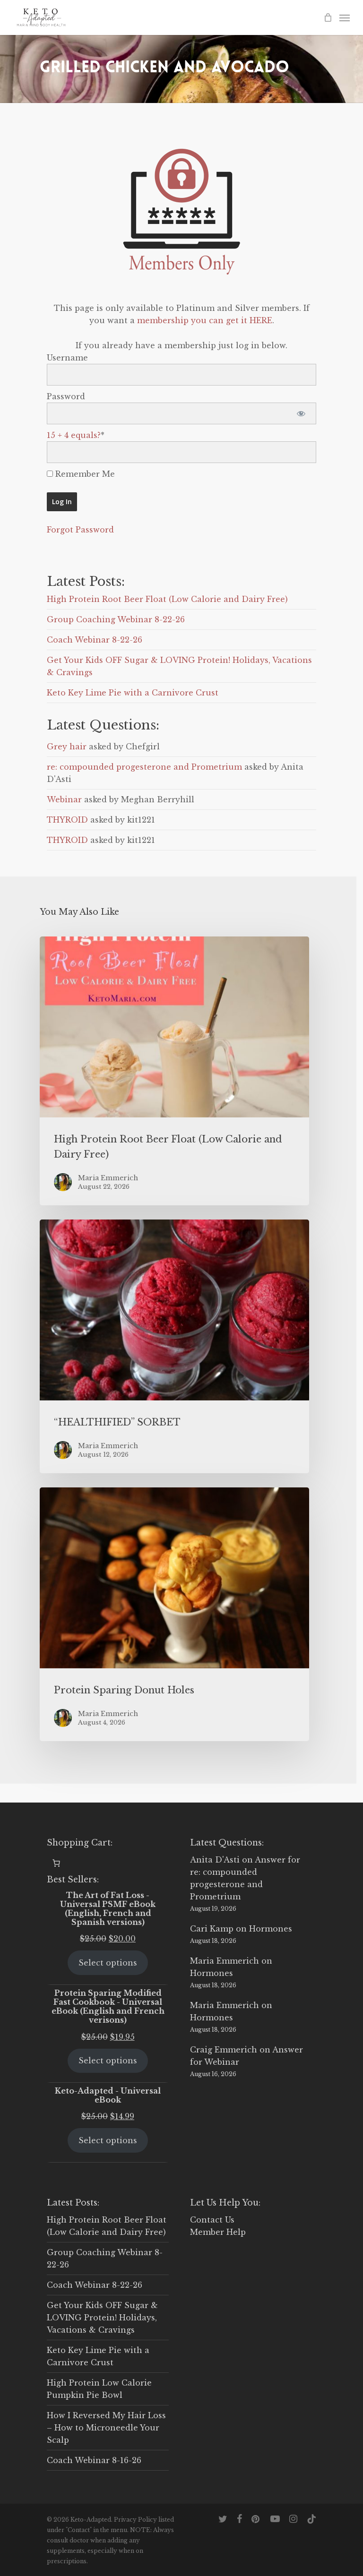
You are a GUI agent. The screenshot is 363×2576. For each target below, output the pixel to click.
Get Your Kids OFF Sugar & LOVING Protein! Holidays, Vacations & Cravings (102, 2318)
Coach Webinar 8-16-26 (94, 2460)
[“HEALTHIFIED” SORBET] (174, 1346)
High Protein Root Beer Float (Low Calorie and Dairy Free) (167, 599)
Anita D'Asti (215, 1860)
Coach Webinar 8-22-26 (95, 640)
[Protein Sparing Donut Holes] (174, 1614)
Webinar (64, 799)
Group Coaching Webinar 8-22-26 (116, 619)
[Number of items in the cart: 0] (56, 1863)
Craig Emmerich (224, 2050)
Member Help (218, 2232)
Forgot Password (80, 530)
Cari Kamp (212, 1929)
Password (66, 396)
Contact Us (212, 2220)
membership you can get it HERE (205, 320)
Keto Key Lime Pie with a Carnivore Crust (133, 693)
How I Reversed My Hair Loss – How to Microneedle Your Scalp (106, 2428)
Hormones (271, 1929)
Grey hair (67, 747)
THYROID (67, 820)
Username (67, 358)
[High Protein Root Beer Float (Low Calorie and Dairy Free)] (174, 1071)
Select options (108, 1963)
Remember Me (84, 474)
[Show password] (301, 413)
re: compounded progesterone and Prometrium (144, 767)
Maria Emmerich (225, 1961)
